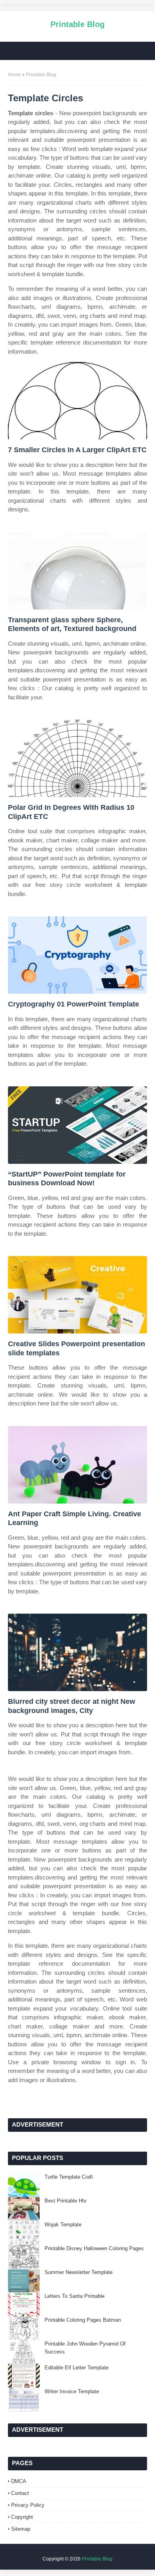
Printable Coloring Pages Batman (83, 2320)
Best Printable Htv (66, 2201)
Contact (20, 2493)
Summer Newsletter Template (78, 2272)
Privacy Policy (28, 2505)
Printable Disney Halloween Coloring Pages (94, 2248)
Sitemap (21, 2529)
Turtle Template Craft (69, 2177)
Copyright (22, 2517)
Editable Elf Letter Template (77, 2368)
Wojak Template (63, 2225)
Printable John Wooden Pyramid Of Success (85, 2348)
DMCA (19, 2481)
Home (15, 75)
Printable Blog (77, 24)
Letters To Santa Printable (75, 2296)
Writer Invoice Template (72, 2391)
